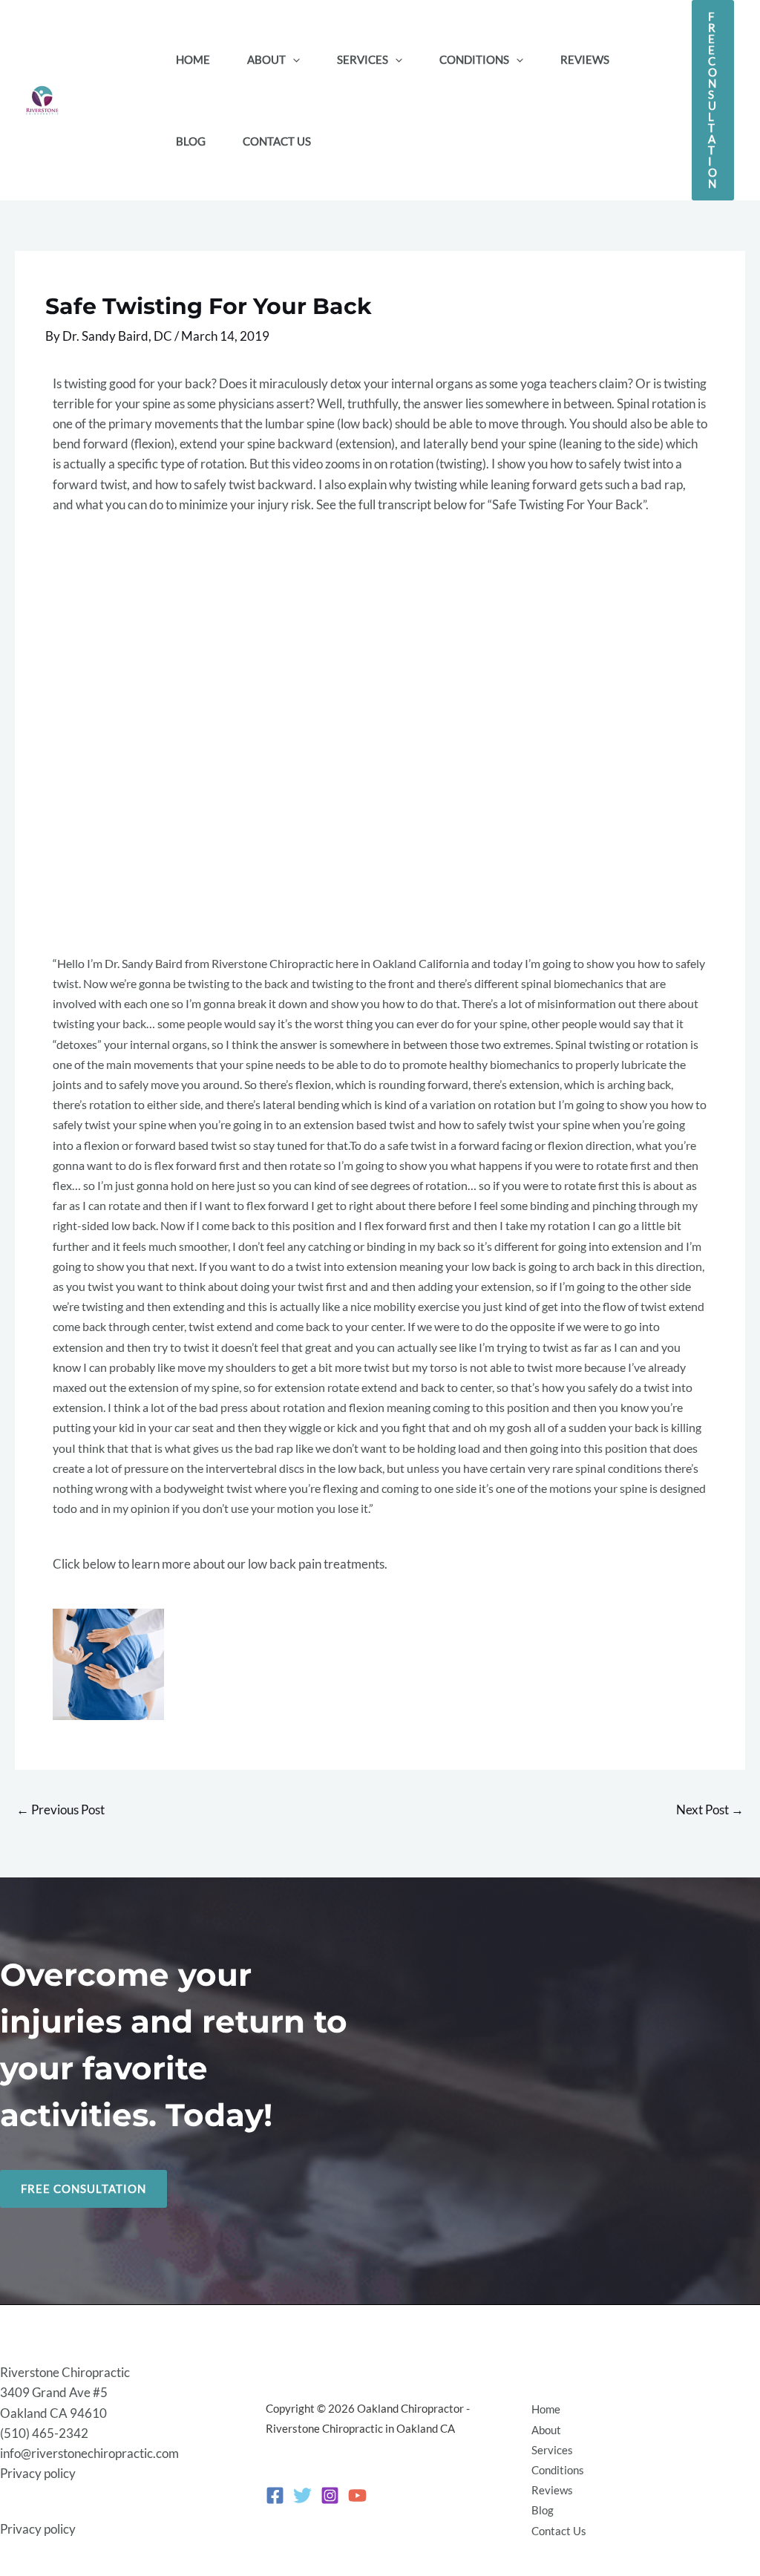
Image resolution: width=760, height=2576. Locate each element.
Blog (543, 2510)
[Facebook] (275, 2495)
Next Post (710, 1810)
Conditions (558, 2470)
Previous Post (60, 1810)
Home (546, 2409)
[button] (293, 59)
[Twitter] (302, 2495)
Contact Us (559, 2531)
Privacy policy (38, 2473)
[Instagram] (330, 2495)
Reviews (552, 2490)
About (546, 2430)
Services (552, 2450)
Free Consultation (83, 2188)
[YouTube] (357, 2495)
